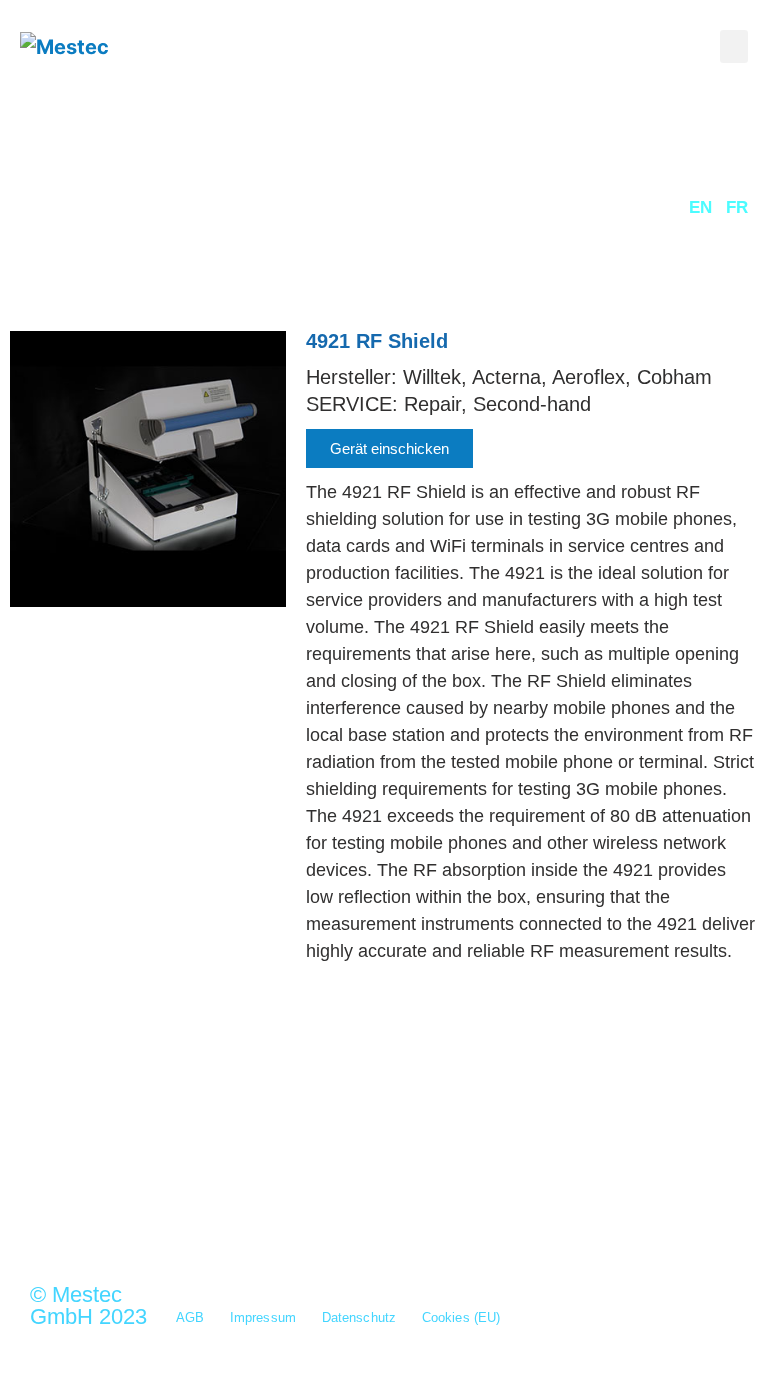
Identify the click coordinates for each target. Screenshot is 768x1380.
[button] (734, 46)
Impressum (263, 1317)
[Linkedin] (202, 1191)
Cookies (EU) (461, 1317)
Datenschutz (359, 1317)
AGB (190, 1317)
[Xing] (150, 1191)
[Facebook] (254, 1191)
